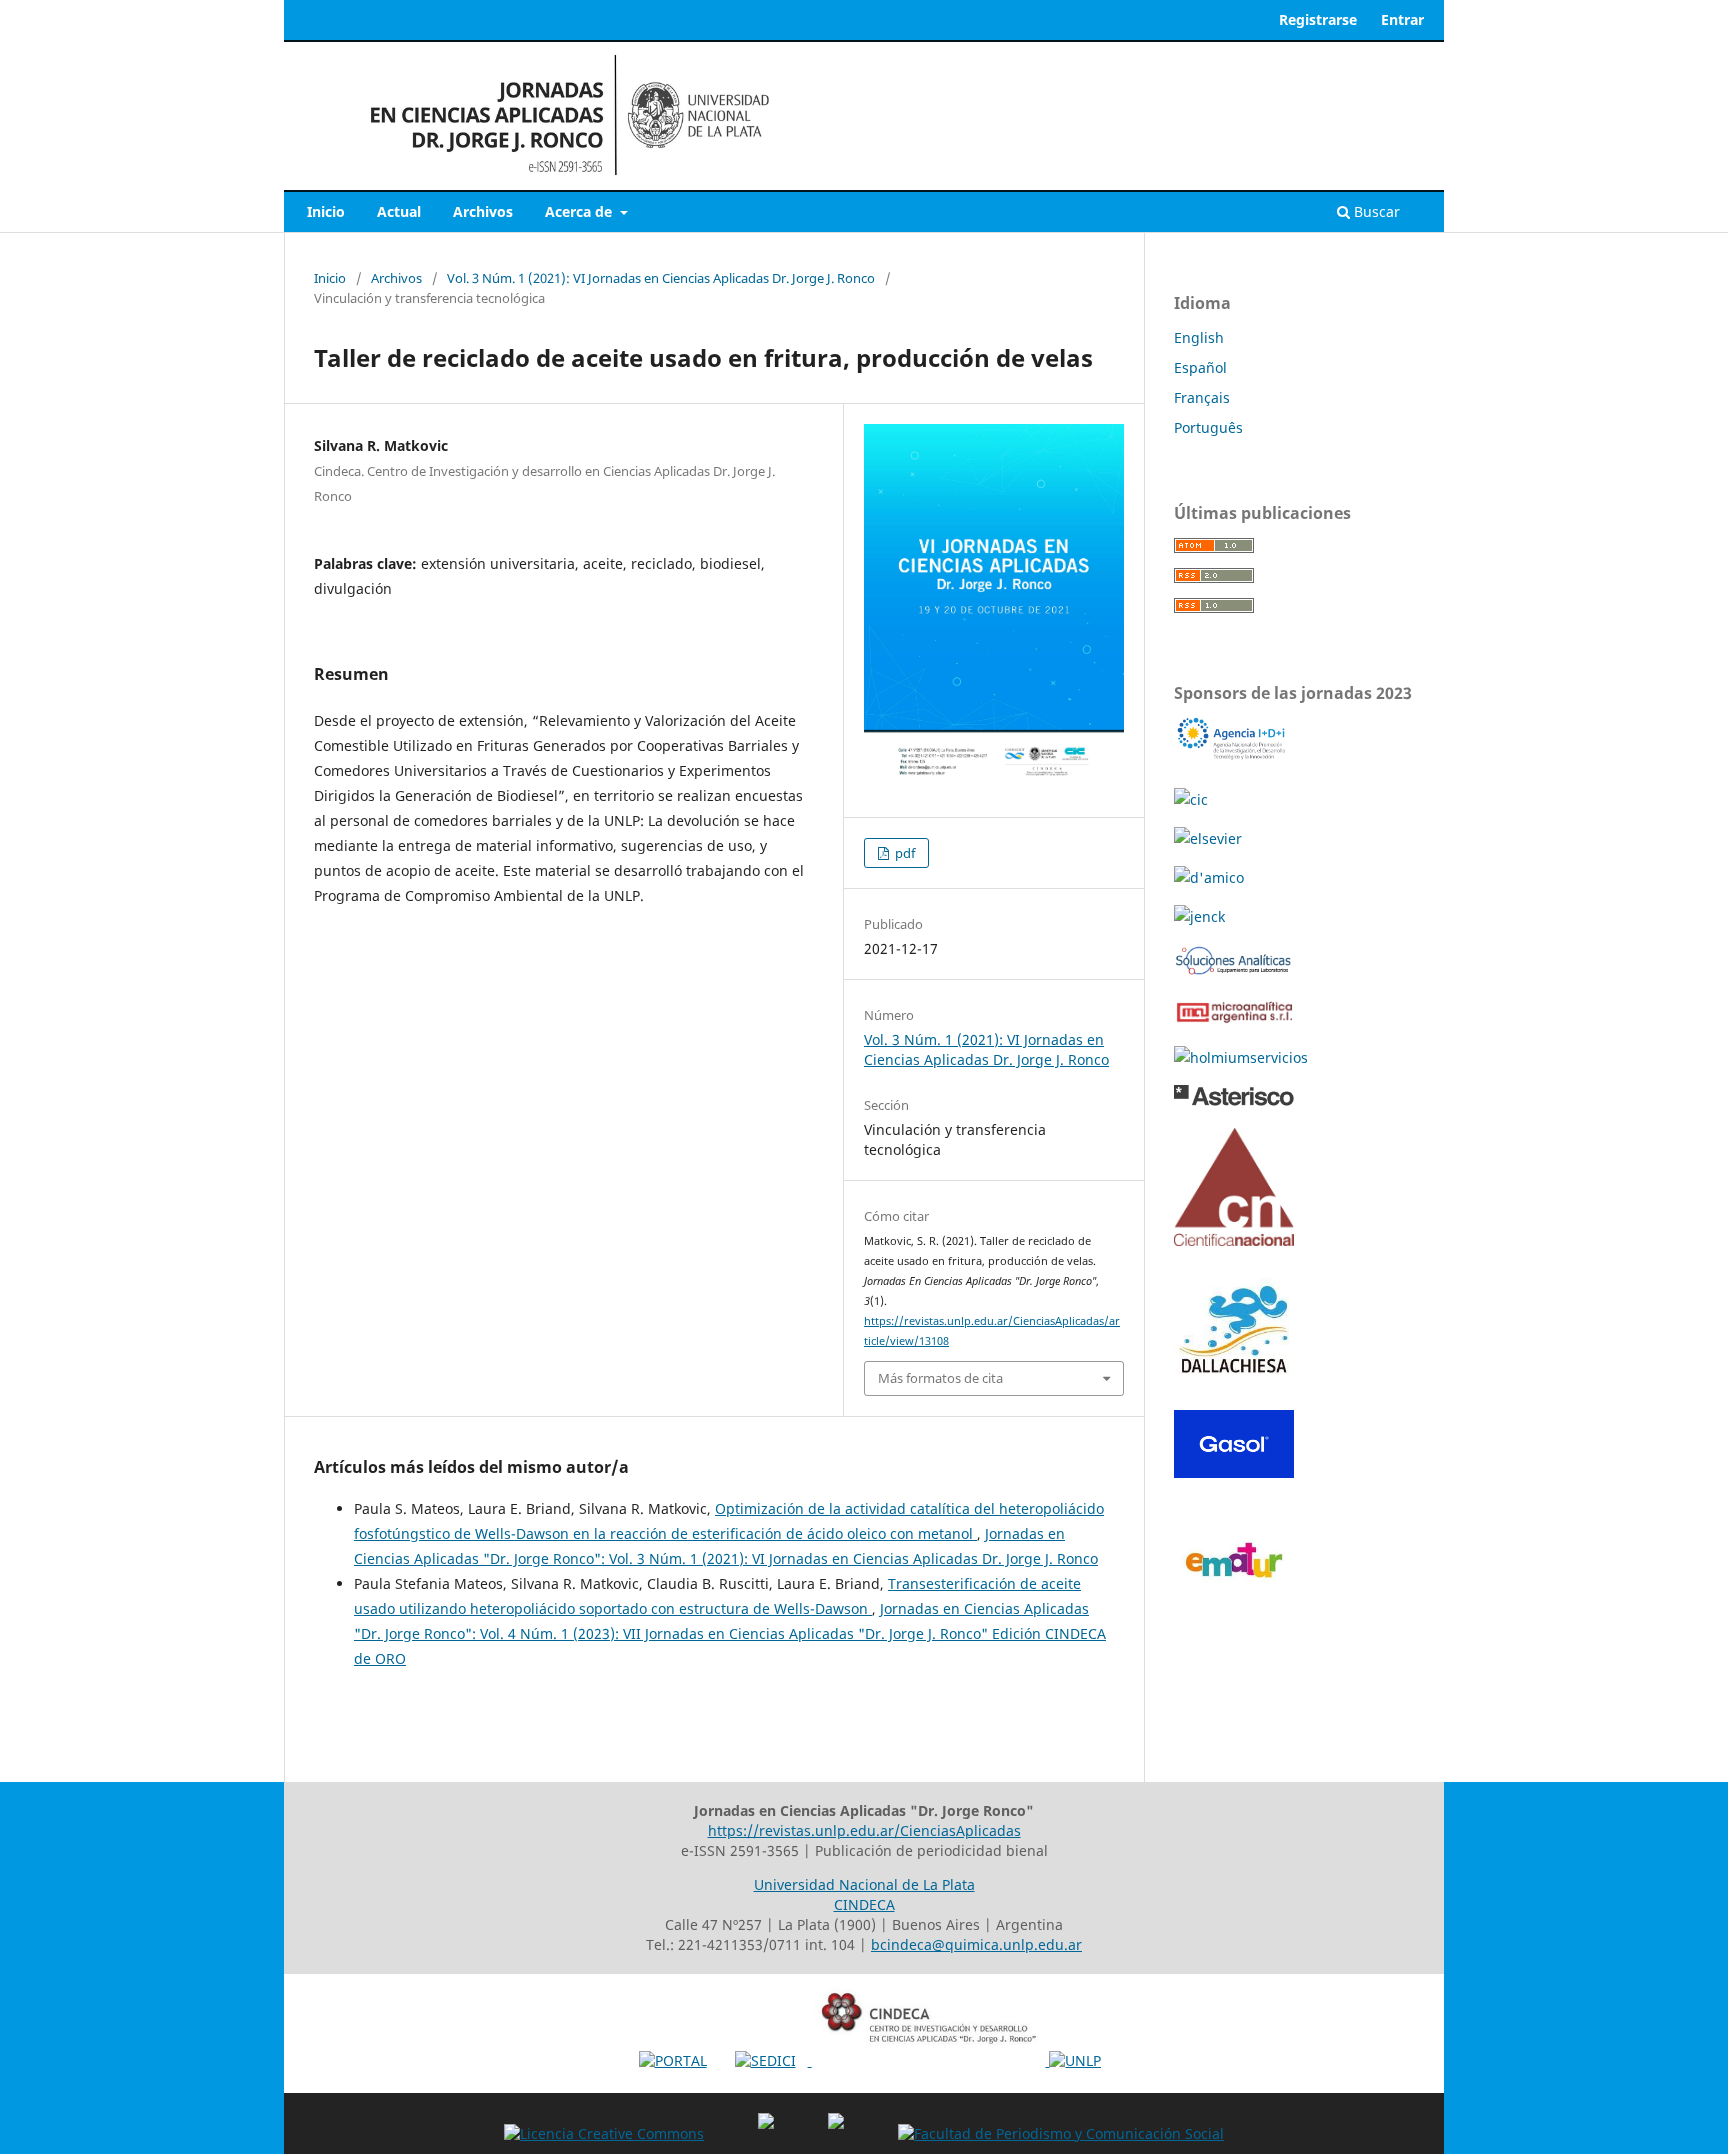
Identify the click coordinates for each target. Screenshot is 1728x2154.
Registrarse (1318, 19)
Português (1208, 427)
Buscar (1375, 211)
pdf (903, 853)
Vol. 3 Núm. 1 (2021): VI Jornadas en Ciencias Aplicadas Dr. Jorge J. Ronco (661, 278)
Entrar (1402, 19)
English (1199, 337)
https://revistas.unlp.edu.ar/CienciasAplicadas (864, 1830)
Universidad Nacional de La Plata (864, 1884)
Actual (399, 211)
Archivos (483, 211)
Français (1202, 397)
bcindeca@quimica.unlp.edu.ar (976, 1944)
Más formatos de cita (940, 1378)
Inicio (326, 211)
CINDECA (864, 1904)
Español (1200, 367)
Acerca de (580, 211)
